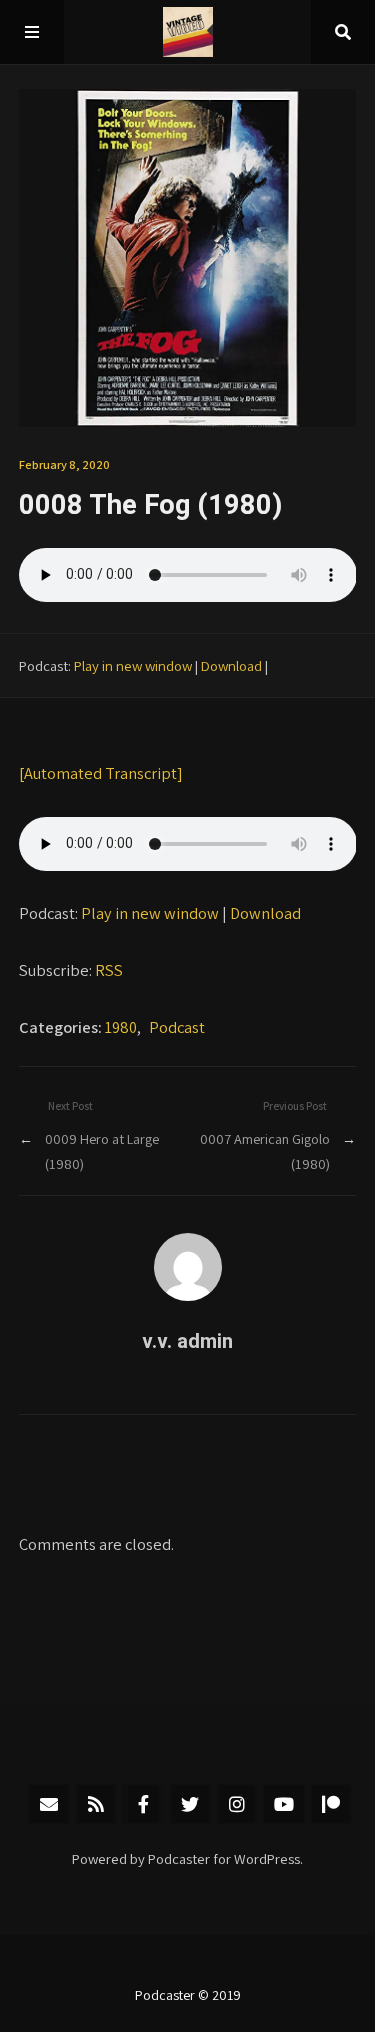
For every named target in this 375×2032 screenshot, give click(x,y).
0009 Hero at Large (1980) (102, 1150)
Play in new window (133, 665)
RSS (109, 970)
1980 (121, 1027)
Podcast (177, 1027)
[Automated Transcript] (101, 773)
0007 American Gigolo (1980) (265, 1150)
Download (231, 665)
